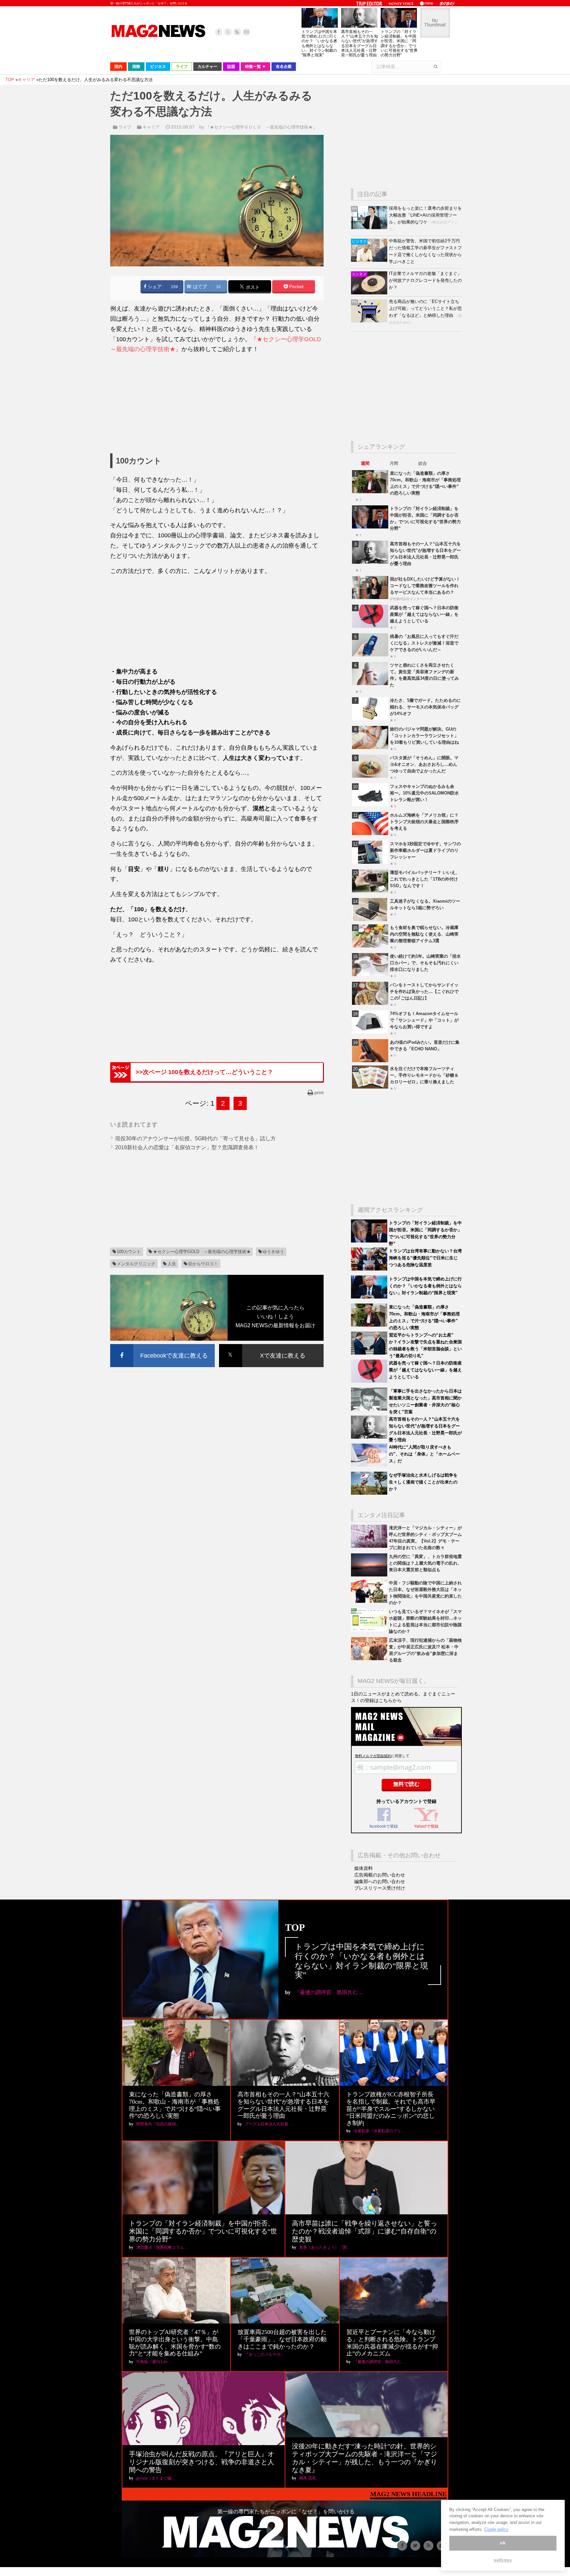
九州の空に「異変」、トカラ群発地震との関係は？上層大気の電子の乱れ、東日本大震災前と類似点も (425, 1563)
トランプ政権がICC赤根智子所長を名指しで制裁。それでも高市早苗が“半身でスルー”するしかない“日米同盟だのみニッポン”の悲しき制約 (391, 2109)
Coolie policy (496, 2529)
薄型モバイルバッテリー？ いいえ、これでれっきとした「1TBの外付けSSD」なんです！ (425, 879)
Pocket (296, 287)
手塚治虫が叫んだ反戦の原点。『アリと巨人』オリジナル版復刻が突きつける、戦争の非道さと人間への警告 (202, 2462)
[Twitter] (228, 32)
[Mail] (246, 32)
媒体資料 (364, 1868)
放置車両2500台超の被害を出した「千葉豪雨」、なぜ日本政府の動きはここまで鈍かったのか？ (282, 2339)
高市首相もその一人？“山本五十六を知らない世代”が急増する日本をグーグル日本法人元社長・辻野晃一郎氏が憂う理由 (360, 43)
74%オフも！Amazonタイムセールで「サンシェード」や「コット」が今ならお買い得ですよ (424, 1020)
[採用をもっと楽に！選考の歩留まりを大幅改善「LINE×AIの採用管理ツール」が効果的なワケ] (370, 228)
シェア (154, 287)
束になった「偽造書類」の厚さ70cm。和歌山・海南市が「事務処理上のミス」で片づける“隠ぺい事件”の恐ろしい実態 (175, 2105)
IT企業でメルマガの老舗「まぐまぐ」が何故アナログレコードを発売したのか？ (425, 280)
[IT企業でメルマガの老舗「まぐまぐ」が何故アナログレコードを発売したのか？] (370, 293)
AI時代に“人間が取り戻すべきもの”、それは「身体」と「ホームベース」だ (424, 1454)
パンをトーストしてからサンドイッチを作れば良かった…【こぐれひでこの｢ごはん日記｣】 (424, 991)
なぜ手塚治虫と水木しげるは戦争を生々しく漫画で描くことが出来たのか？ (423, 1482)
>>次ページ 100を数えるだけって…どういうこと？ (204, 1072)
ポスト (252, 287)
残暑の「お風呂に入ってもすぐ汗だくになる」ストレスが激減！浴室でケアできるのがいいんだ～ (424, 643)
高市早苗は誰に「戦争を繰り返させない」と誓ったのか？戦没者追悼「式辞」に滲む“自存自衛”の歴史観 (364, 2231)
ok (503, 2543)
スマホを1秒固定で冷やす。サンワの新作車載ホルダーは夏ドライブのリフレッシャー (425, 850)
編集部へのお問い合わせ (380, 1881)
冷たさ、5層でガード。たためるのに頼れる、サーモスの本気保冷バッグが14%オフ (425, 707)
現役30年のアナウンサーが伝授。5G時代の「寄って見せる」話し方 (195, 1138)
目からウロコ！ (203, 1264)
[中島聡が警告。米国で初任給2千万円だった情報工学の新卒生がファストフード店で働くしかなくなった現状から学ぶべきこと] (370, 260)
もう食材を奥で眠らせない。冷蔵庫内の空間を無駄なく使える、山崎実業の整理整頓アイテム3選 (424, 934)
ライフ (125, 127)
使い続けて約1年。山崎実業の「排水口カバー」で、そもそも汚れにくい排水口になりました (425, 963)
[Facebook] (219, 32)
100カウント (129, 1252)
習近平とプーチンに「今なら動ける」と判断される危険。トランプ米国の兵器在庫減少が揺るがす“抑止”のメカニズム (392, 2343)
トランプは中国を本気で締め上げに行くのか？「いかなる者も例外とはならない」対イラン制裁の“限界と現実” (319, 43)
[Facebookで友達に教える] (162, 1345)
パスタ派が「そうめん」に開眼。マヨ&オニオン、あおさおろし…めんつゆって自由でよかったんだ (424, 764)
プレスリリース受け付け (380, 1888)
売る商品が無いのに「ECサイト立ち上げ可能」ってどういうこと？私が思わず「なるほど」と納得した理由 (425, 308)
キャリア (151, 127)
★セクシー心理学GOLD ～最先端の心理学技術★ (202, 1252)
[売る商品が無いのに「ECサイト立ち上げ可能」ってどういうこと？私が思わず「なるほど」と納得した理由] (370, 321)
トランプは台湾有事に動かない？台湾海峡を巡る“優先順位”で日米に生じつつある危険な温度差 (425, 1258)
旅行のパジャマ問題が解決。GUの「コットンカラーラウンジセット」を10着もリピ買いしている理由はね (424, 736)
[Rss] (237, 32)
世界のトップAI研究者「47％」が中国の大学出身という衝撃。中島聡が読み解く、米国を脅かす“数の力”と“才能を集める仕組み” (175, 2343)
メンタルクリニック (136, 1264)
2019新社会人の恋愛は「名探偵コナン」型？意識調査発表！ (187, 1147)
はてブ (199, 287)
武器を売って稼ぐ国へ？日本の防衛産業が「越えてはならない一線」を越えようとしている (424, 614)
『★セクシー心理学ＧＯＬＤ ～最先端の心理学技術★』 (261, 127)
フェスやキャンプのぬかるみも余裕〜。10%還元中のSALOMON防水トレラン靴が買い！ (424, 793)
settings (503, 2560)
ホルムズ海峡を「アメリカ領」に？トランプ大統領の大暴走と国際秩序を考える (424, 822)
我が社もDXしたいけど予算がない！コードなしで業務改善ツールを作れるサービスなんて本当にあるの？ (425, 586)
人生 (172, 1264)
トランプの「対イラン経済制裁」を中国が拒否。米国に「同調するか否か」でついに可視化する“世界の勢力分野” (399, 43)
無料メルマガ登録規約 (373, 1756)
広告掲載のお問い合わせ (380, 1875)
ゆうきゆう (273, 1252)
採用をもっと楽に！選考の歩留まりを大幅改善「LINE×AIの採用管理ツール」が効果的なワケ (425, 215)
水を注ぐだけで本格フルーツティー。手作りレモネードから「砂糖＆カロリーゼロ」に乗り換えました (424, 1075)
